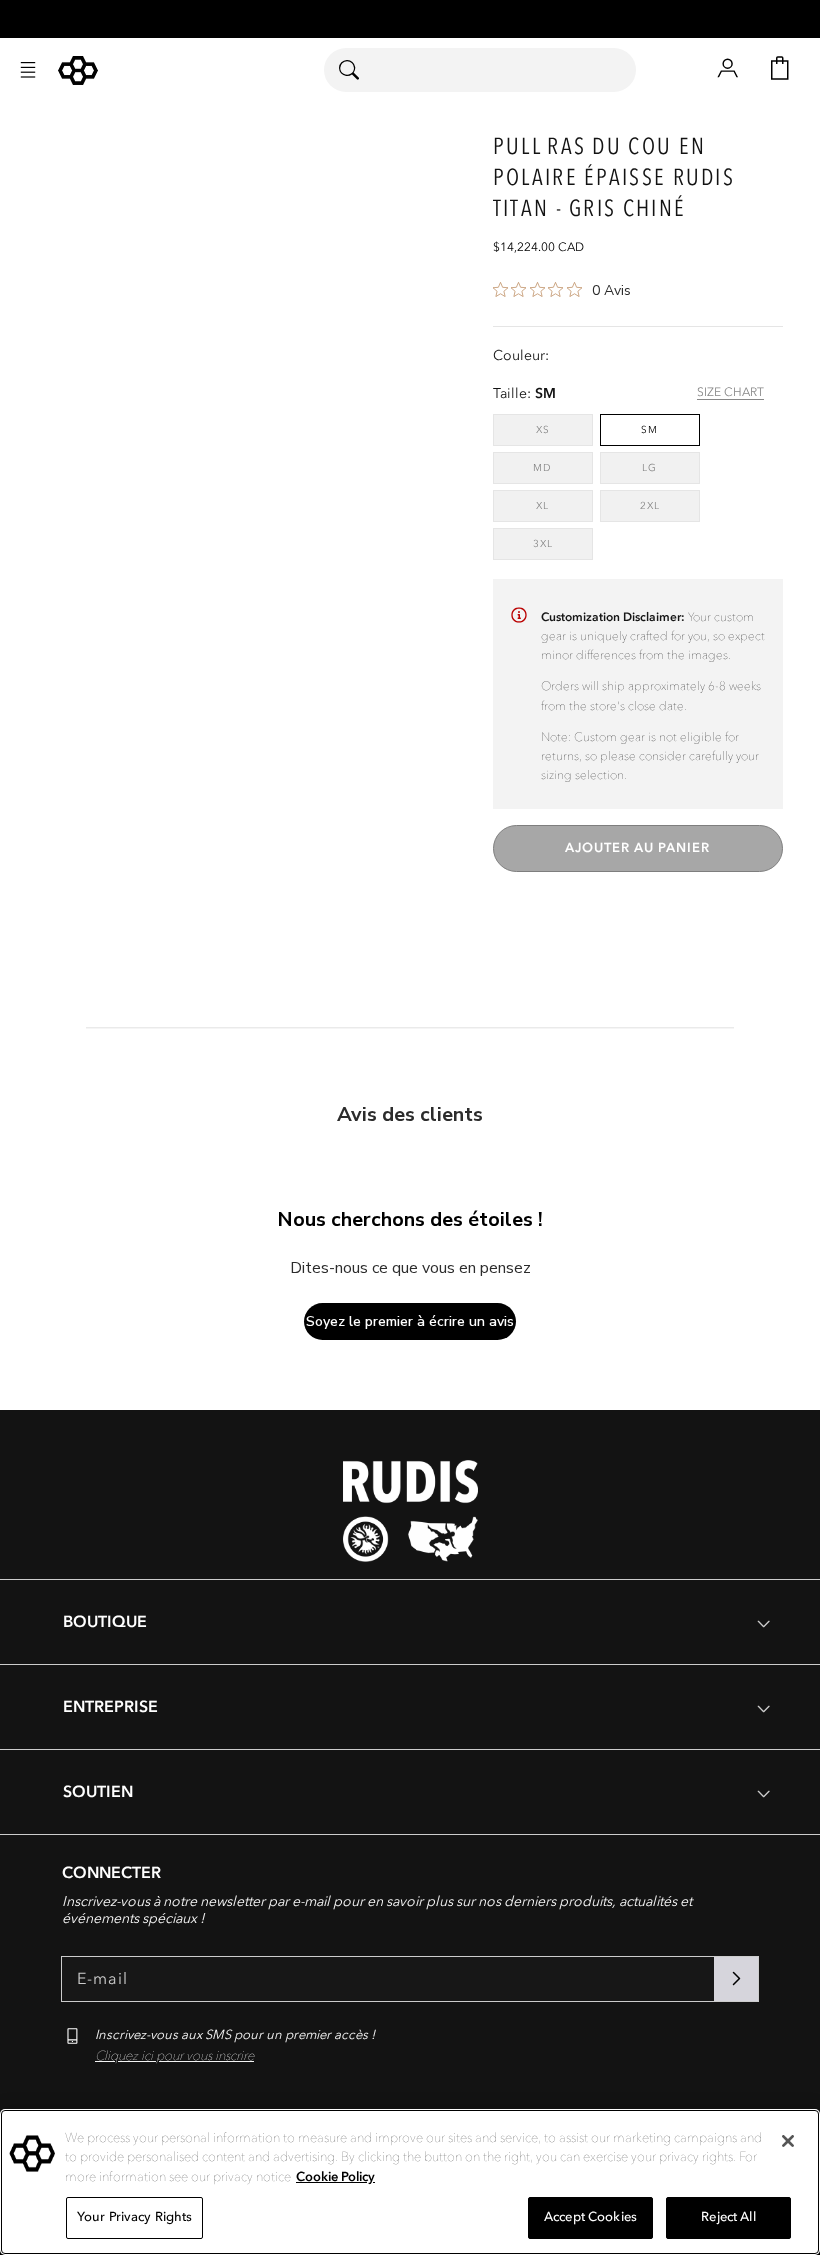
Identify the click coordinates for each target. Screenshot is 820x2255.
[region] (410, 2182)
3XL (561, 543)
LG (667, 467)
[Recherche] (361, 70)
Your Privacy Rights (134, 2217)
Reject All (728, 2217)
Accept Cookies (590, 2217)
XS (561, 429)
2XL (668, 505)
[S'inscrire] (736, 1979)
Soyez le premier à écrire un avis (410, 1321)
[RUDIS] (78, 70)
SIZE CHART (730, 392)
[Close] (788, 2141)
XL (560, 505)
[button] (28, 70)
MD (560, 467)
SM (649, 430)
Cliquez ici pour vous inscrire (174, 2056)
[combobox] (480, 70)
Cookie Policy (335, 2177)
